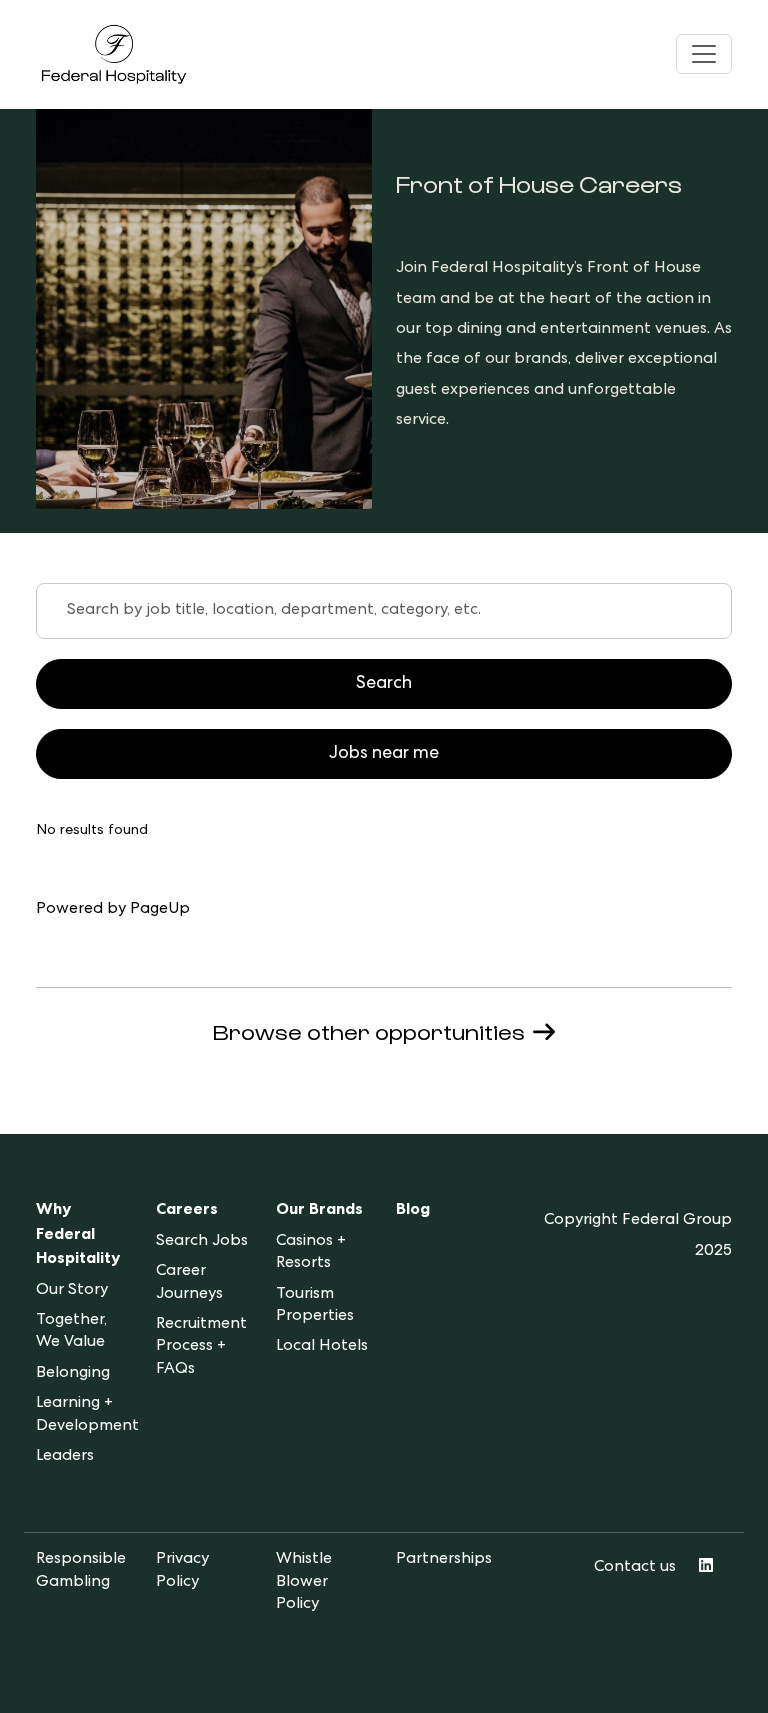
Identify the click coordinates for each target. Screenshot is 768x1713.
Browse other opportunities (369, 1031)
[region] (384, 848)
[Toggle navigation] (704, 54)
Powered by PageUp (113, 910)
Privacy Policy (182, 1571)
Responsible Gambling (81, 1571)
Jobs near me (384, 754)
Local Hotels (322, 1347)
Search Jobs (202, 1242)
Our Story (72, 1291)
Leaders (65, 1457)
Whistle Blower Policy (304, 1582)
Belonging (73, 1374)
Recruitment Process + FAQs (201, 1347)
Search (384, 684)
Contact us (635, 1568)
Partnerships (444, 1560)
